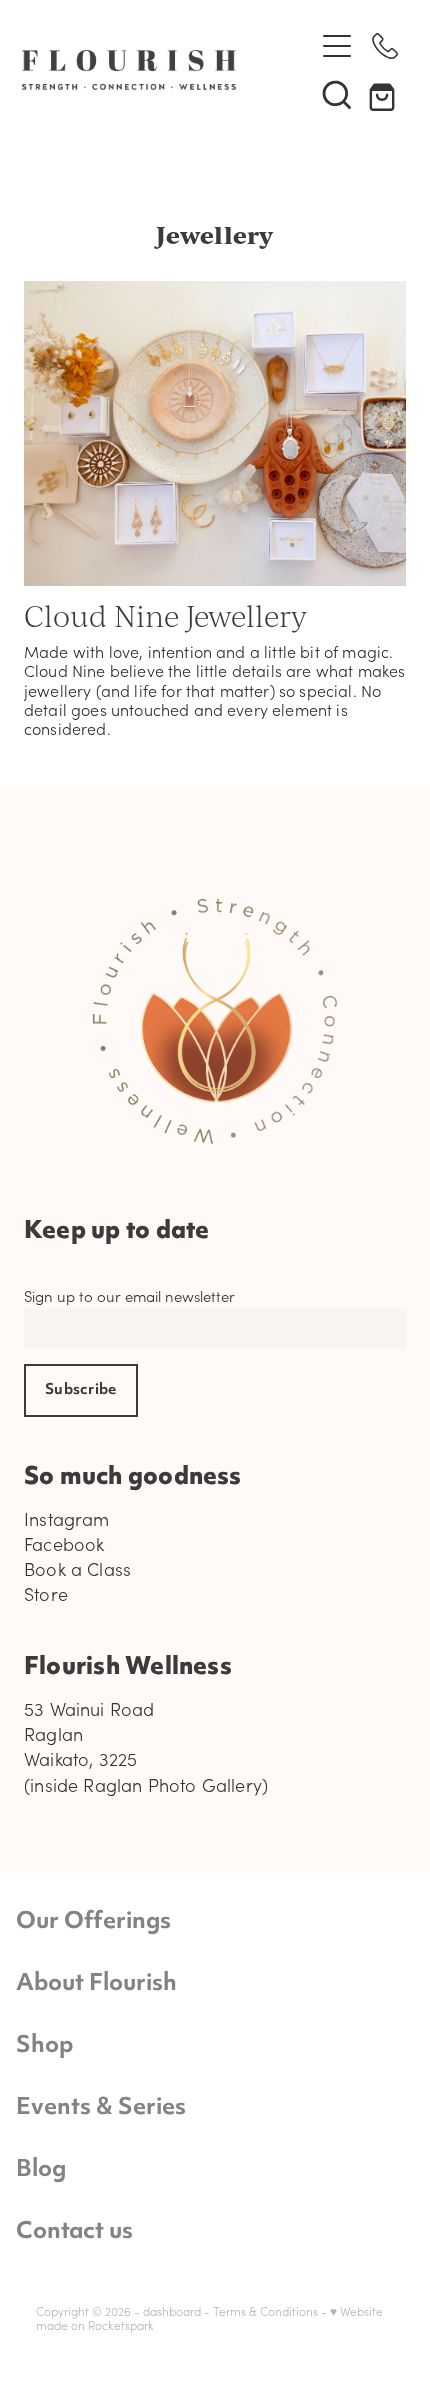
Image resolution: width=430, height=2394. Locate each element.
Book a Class (77, 1569)
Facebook (64, 1544)
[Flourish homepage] (157, 70)
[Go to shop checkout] (385, 94)
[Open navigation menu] (337, 46)
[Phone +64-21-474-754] (385, 46)
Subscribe (81, 1390)
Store (46, 1594)
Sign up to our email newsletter (129, 1296)
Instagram (67, 1519)
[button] (337, 94)
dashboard (172, 2311)
